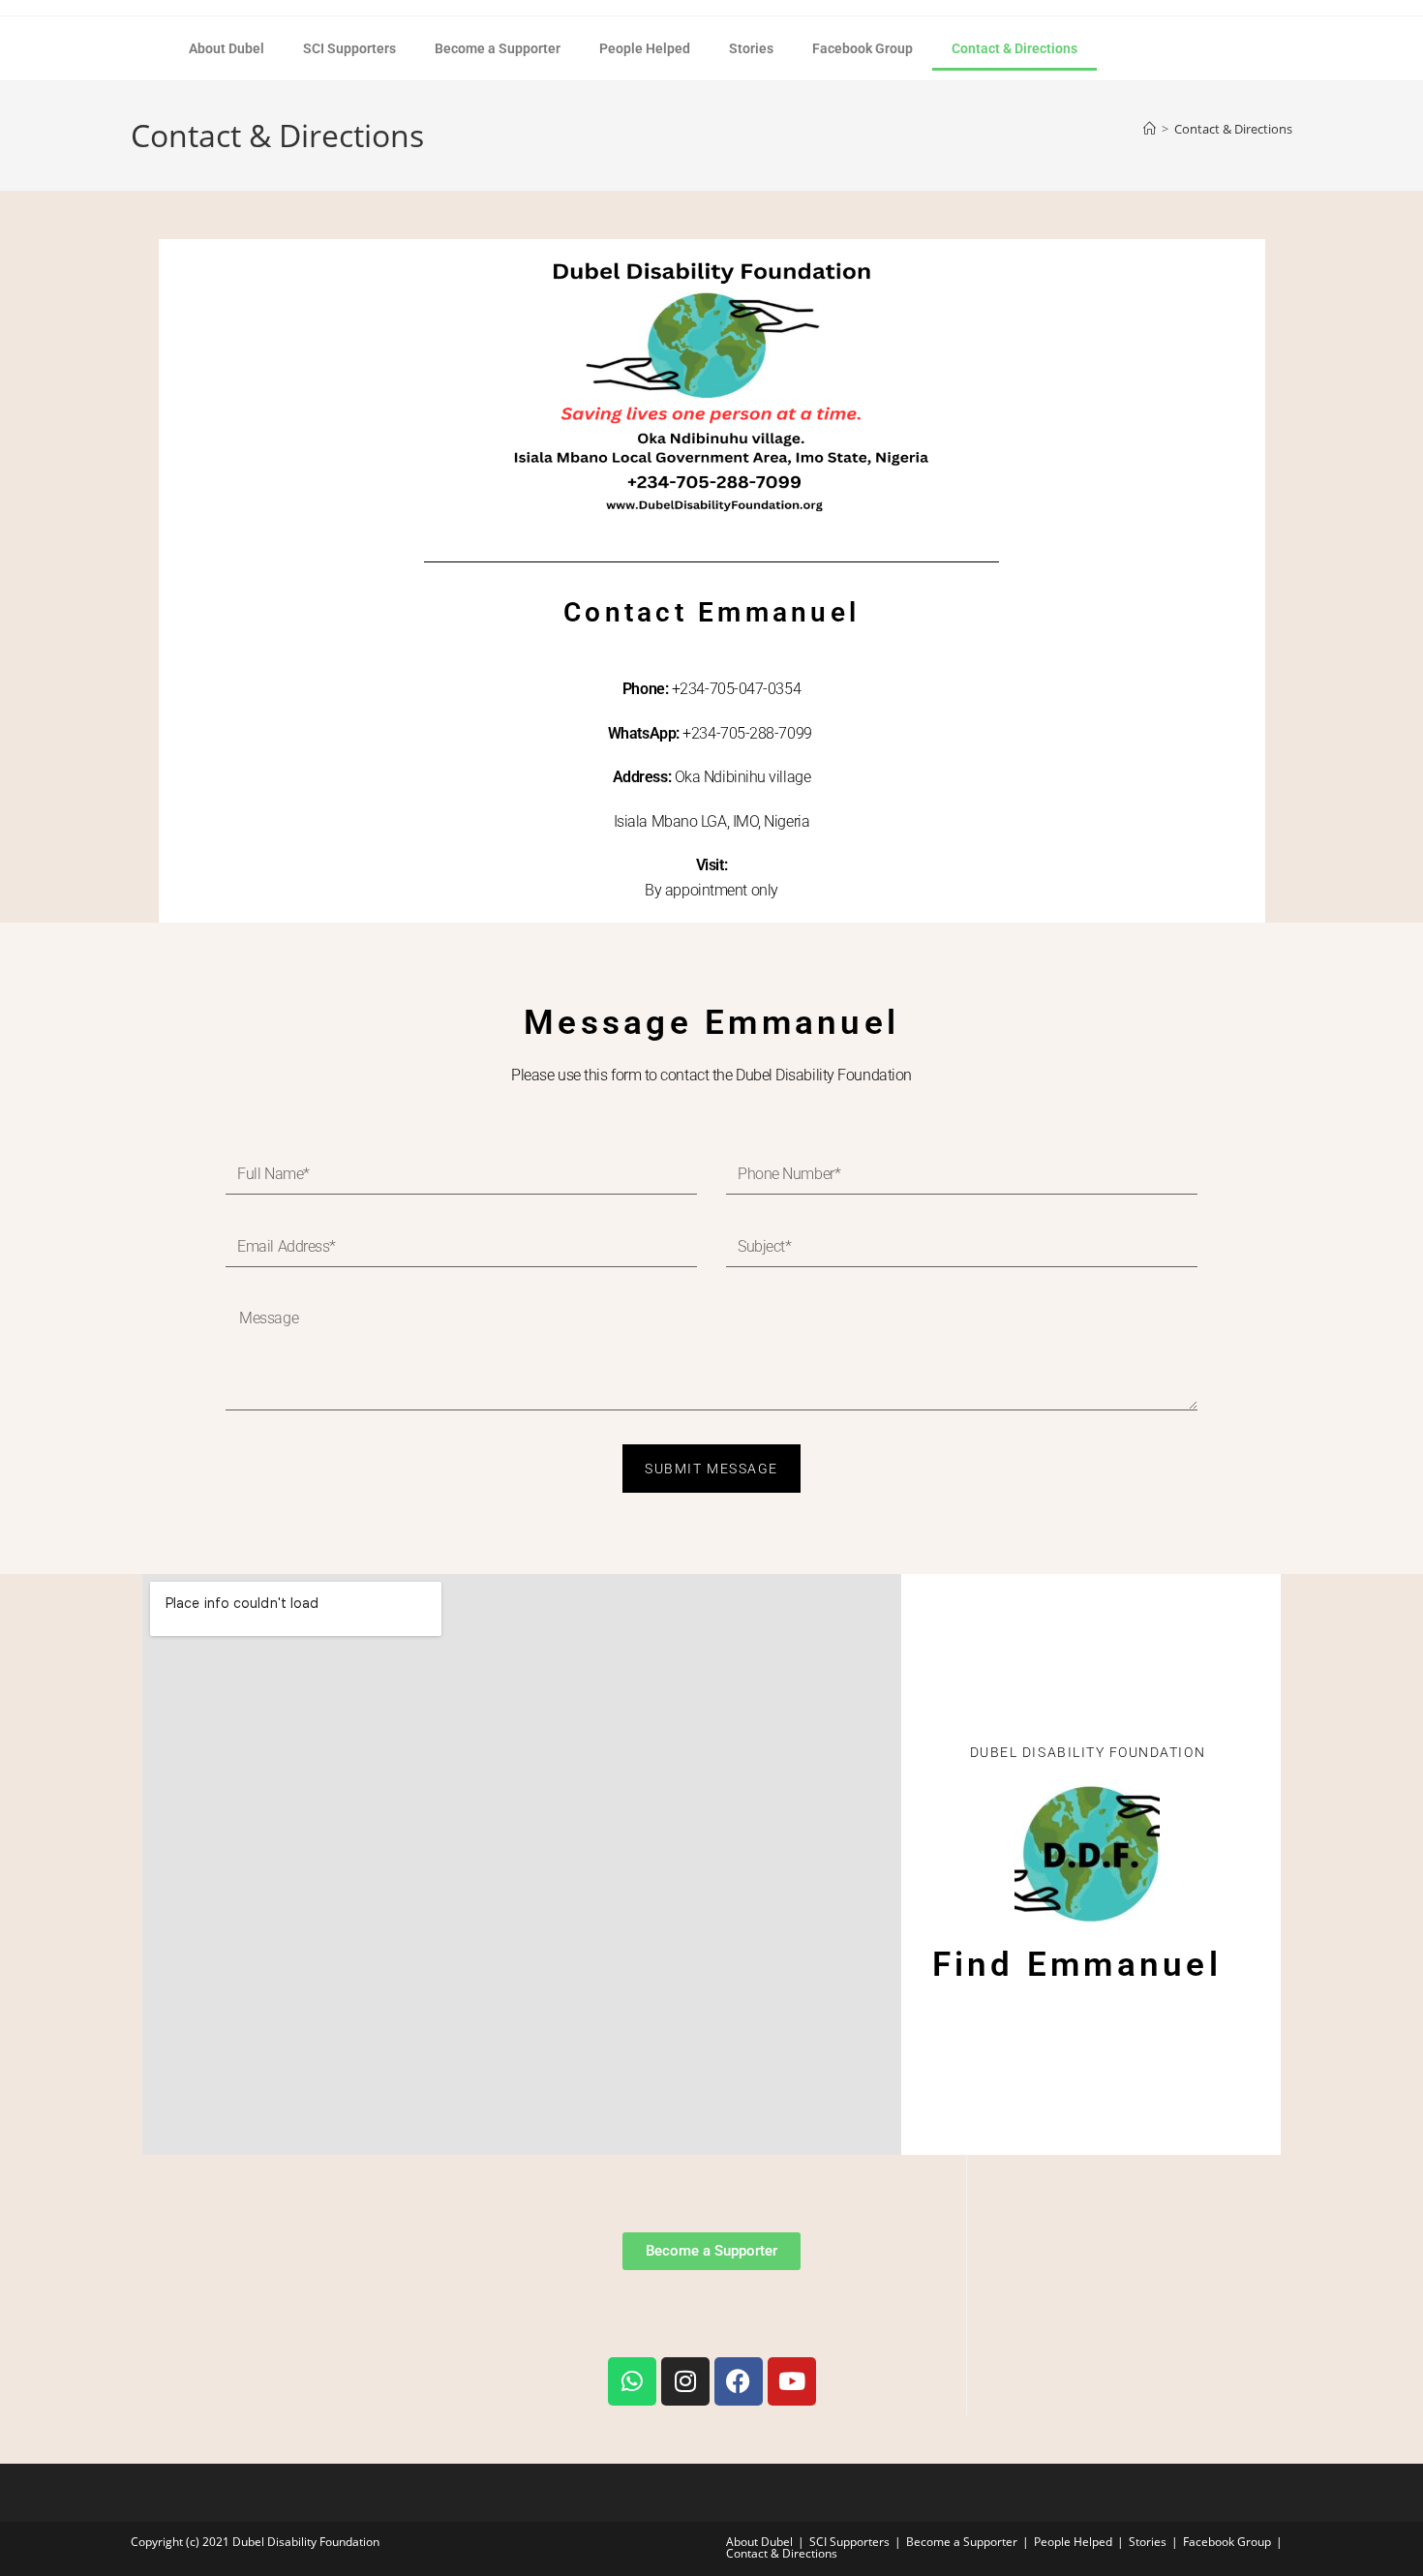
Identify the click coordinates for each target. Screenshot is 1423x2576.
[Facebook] (739, 2381)
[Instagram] (685, 2381)
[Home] (1150, 129)
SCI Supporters (349, 48)
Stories (751, 48)
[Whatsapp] (632, 2381)
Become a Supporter (498, 48)
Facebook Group (863, 48)
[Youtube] (792, 2381)
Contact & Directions (1014, 48)
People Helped (645, 48)
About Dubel (227, 48)
